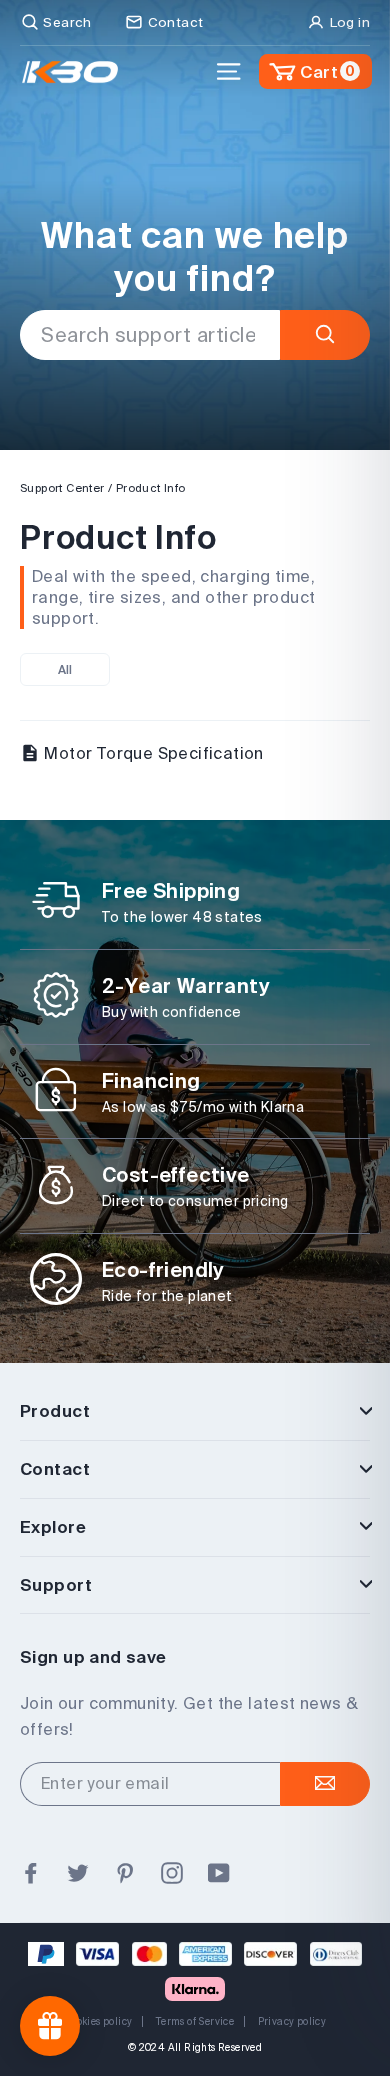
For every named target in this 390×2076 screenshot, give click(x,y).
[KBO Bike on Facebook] (31, 1874)
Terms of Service (195, 2021)
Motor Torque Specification (152, 753)
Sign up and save (93, 1656)
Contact (55, 1468)
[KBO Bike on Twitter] (78, 1874)
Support (56, 1584)
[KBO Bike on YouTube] (219, 1874)
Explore (53, 1526)
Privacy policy (292, 2021)
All (65, 669)
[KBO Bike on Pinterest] (125, 1874)
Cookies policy (98, 2021)
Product (55, 1410)
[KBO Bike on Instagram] (172, 1874)
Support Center (62, 488)
